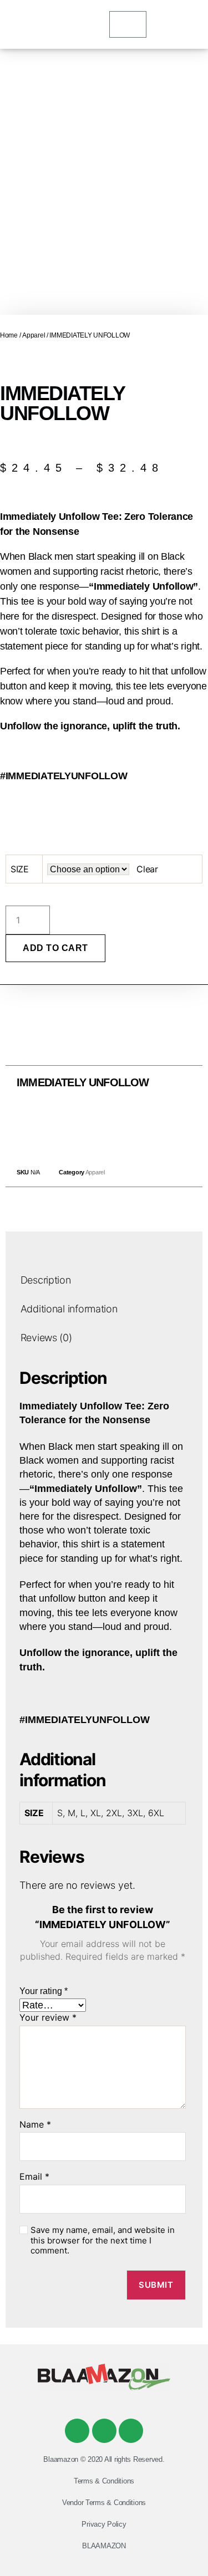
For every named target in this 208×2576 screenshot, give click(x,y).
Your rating (44, 1991)
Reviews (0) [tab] (46, 1338)
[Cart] (128, 24)
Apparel (34, 335)
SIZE (20, 869)
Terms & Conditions (104, 2481)
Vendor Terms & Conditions (104, 2503)
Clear (147, 869)
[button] (79, 1125)
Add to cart (55, 948)
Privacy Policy (104, 2524)
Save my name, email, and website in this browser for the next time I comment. (103, 2241)
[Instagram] (131, 2431)
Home (9, 335)
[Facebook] (77, 2431)
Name (35, 2125)
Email (34, 2177)
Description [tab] (46, 1281)
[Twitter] (104, 2431)
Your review (48, 2018)
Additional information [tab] (69, 1309)
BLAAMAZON (104, 2546)
